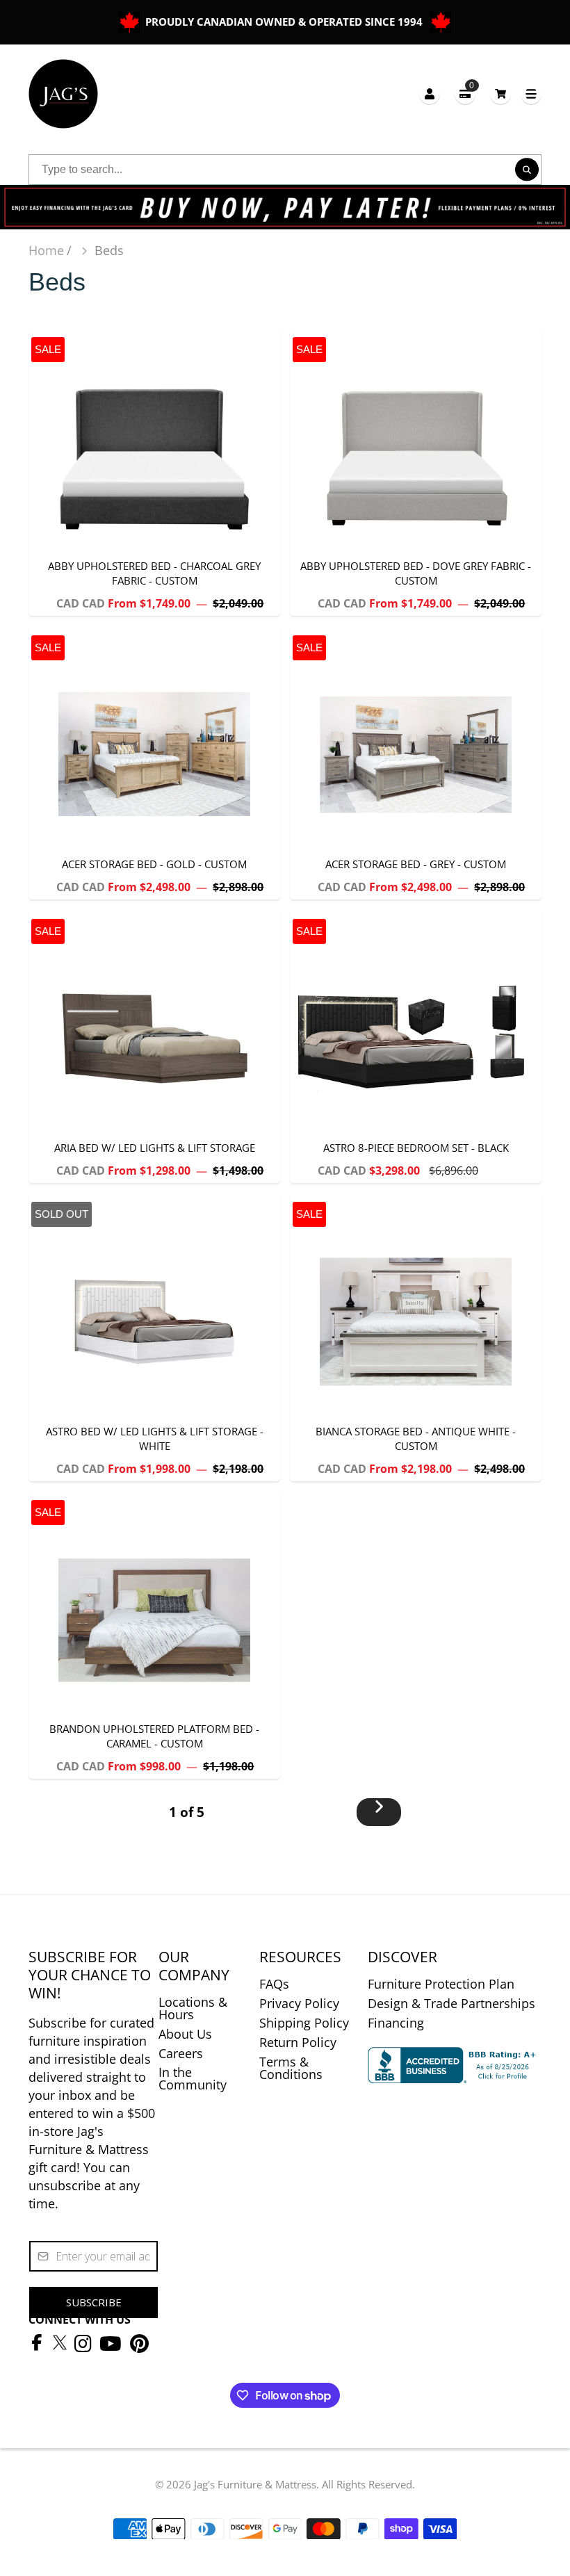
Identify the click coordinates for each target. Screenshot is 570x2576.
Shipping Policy (304, 2023)
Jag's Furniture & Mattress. (256, 2484)
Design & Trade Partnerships (451, 2003)
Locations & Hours (193, 2008)
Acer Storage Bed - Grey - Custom (416, 763)
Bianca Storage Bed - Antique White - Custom (416, 1337)
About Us (185, 2034)
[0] (500, 93)
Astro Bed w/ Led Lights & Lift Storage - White (154, 1337)
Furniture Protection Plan (441, 1984)
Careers (181, 2053)
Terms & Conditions (291, 2068)
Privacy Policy (299, 2003)
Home (46, 250)
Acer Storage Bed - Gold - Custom (154, 763)
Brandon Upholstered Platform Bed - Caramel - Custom (154, 1635)
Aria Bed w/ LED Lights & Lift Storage (154, 1046)
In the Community (193, 2078)
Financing (396, 2023)
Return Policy (298, 2042)
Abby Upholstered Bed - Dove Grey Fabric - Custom (416, 472)
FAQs (274, 1984)
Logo (63, 94)
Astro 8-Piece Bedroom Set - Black (416, 1046)
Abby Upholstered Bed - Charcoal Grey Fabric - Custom (154, 472)
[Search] (527, 170)
